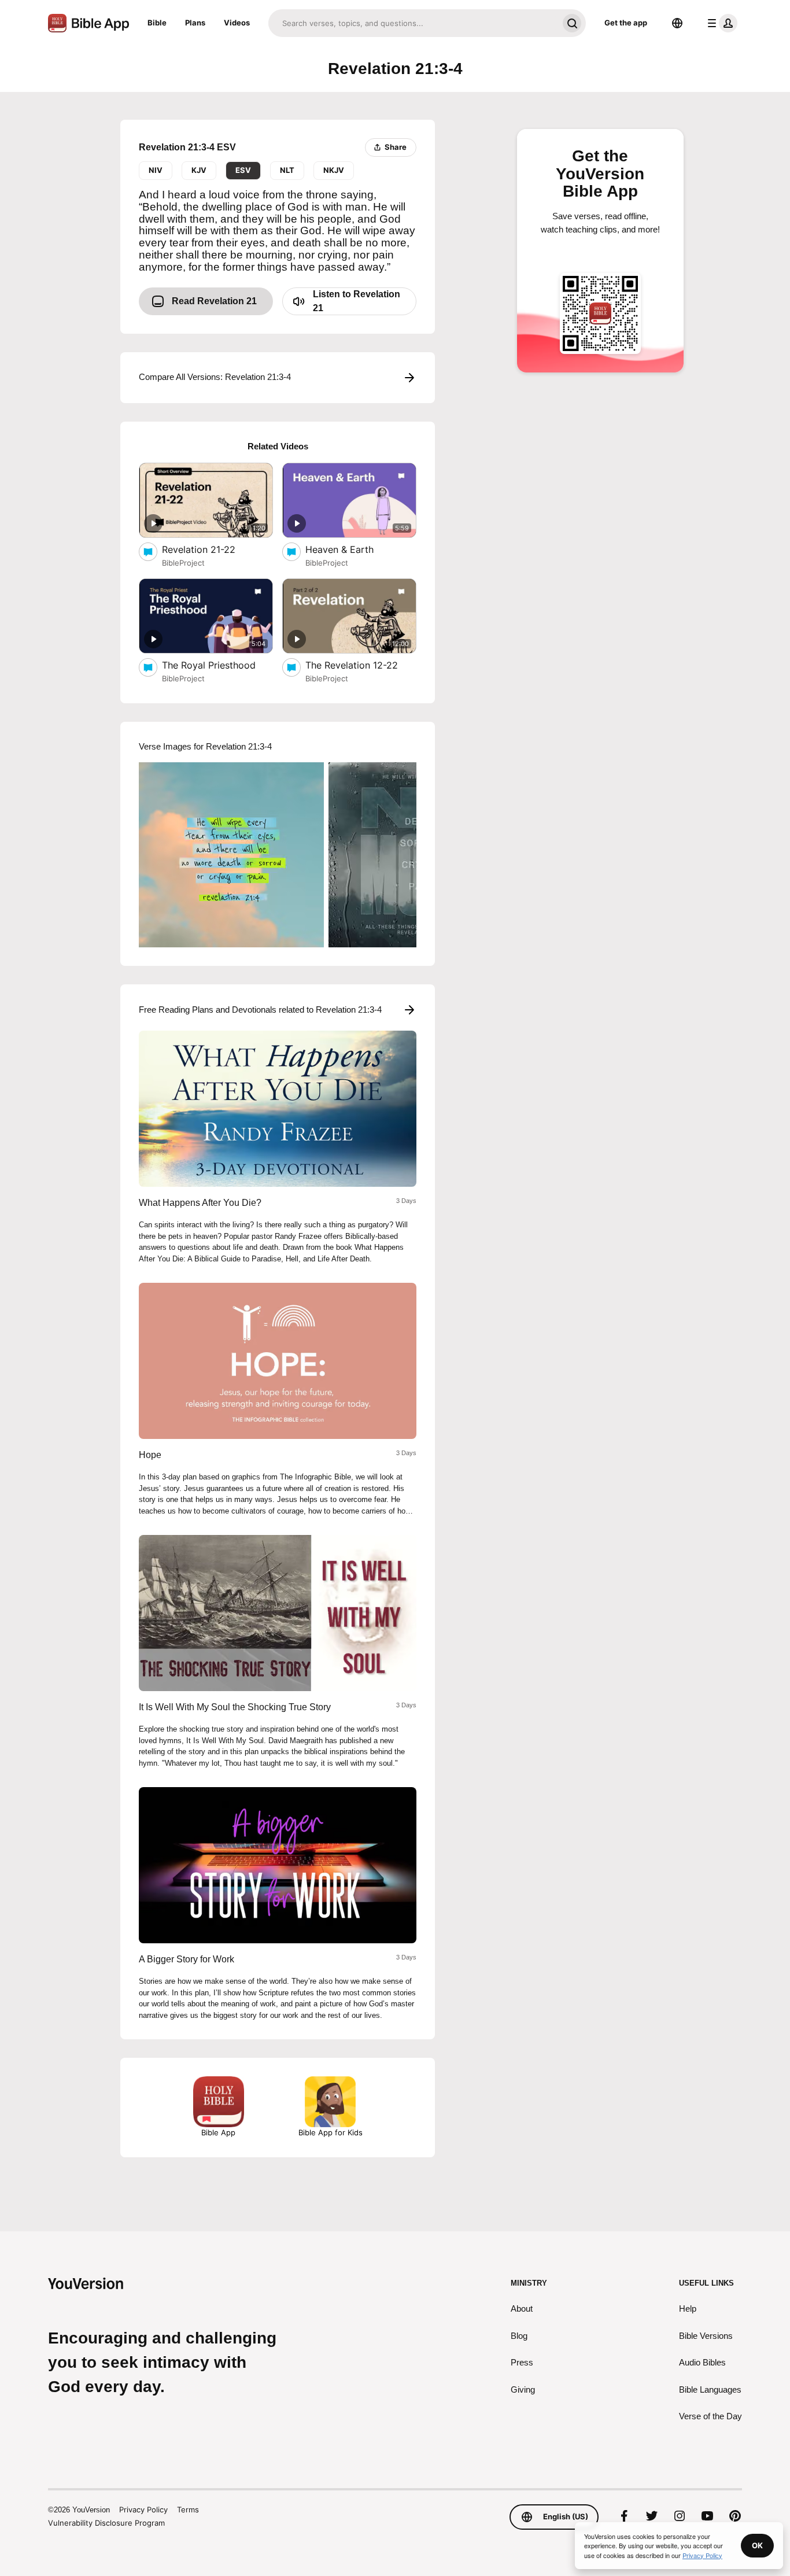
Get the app (626, 23)
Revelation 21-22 (210, 549)
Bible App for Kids (331, 2132)
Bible (157, 23)
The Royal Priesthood (217, 665)
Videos (237, 23)
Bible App (218, 2132)
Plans (195, 23)
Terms (188, 2509)
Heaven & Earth (352, 549)
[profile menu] (720, 23)
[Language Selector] (677, 23)
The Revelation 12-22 (361, 665)
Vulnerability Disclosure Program (106, 2523)
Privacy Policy (143, 2509)
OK (757, 2545)
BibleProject (183, 563)
